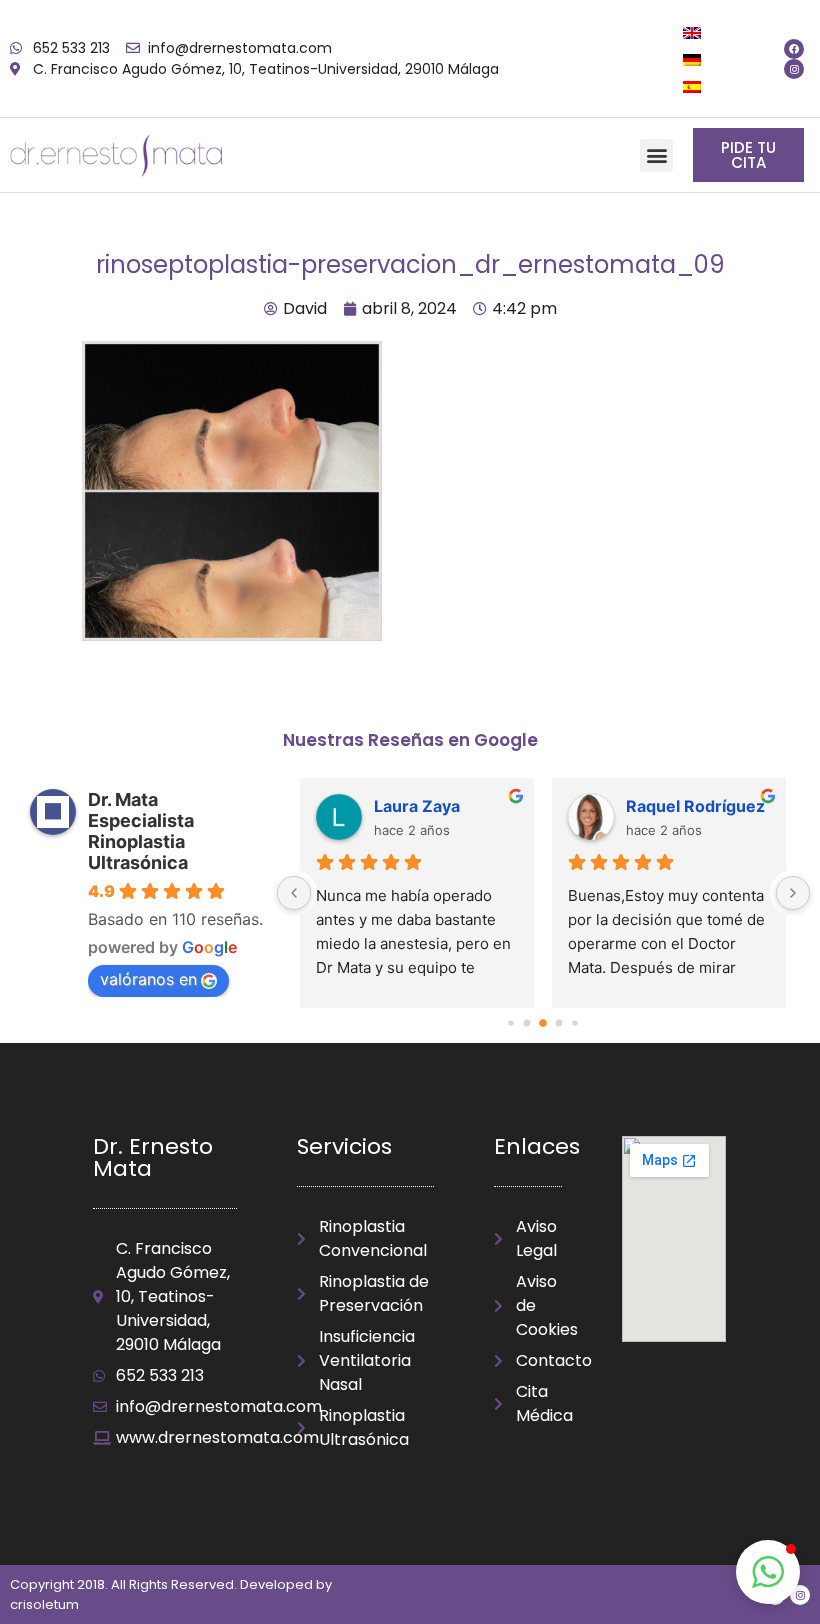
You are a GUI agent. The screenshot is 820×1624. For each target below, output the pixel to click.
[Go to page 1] (527, 1023)
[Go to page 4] (575, 1023)
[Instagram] (794, 69)
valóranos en (148, 979)
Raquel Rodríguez (695, 806)
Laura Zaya (417, 806)
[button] (656, 155)
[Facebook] (794, 49)
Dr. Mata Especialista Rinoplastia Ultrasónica (141, 831)
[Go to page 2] (544, 1024)
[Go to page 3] (559, 1023)
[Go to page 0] (511, 1023)
